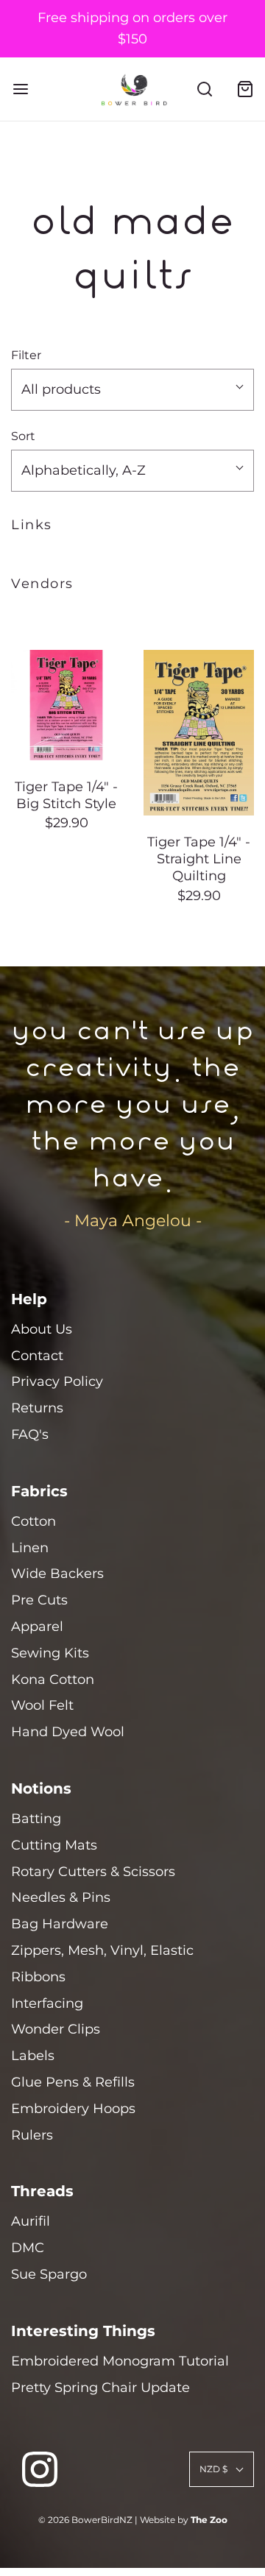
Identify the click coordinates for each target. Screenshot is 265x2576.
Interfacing (47, 2003)
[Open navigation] (20, 89)
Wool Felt (42, 1705)
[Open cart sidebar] (245, 89)
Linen (30, 1548)
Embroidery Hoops (73, 2109)
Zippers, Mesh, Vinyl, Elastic (102, 1950)
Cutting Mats (54, 1845)
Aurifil (31, 2221)
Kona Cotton (53, 1680)
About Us (42, 1329)
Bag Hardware (60, 1924)
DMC (28, 2248)
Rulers (32, 2135)
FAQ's (30, 1434)
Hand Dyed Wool (68, 1732)
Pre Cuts (39, 1600)
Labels (33, 2056)
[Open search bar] (204, 89)
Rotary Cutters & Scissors (93, 1872)
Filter (26, 355)
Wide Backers (57, 1574)
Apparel (37, 1627)
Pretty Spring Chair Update (100, 2388)
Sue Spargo (49, 2274)
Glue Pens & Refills (73, 2082)
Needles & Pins (61, 1897)
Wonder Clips (56, 2029)
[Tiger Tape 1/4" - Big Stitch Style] (66, 705)
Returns (37, 1408)
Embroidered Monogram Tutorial (120, 2361)
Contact (37, 1356)
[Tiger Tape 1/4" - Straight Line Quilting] (199, 733)
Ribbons (38, 1977)
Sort (23, 436)
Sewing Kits (50, 1653)
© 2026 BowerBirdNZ (85, 2520)
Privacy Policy (57, 1381)
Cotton (33, 1521)
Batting (36, 1819)
